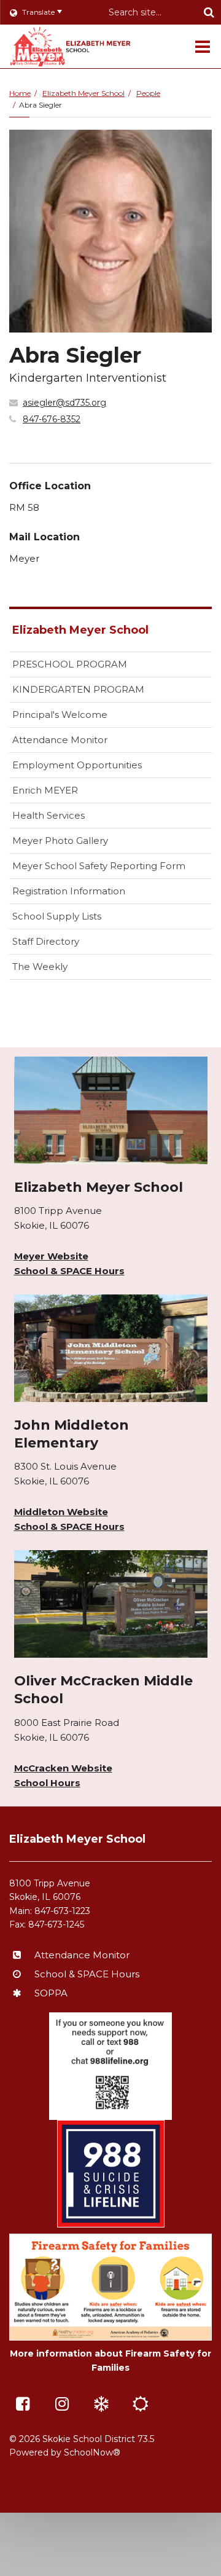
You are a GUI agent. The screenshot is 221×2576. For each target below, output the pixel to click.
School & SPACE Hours (69, 1271)
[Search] (209, 12)
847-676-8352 (52, 419)
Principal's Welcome (60, 715)
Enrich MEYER (45, 790)
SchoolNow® (92, 2452)
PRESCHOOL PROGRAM (70, 664)
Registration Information (69, 891)
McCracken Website (63, 1768)
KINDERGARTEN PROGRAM (78, 689)
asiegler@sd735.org (64, 403)
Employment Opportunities (77, 765)
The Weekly (40, 967)
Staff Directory (46, 941)
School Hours (47, 1783)
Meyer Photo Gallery (60, 841)
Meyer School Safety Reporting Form (112, 869)
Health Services (48, 815)
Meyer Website (51, 1256)
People (148, 93)
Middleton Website (61, 1512)
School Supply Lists (57, 916)
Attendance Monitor (60, 740)
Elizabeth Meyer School (83, 93)
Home (20, 93)
